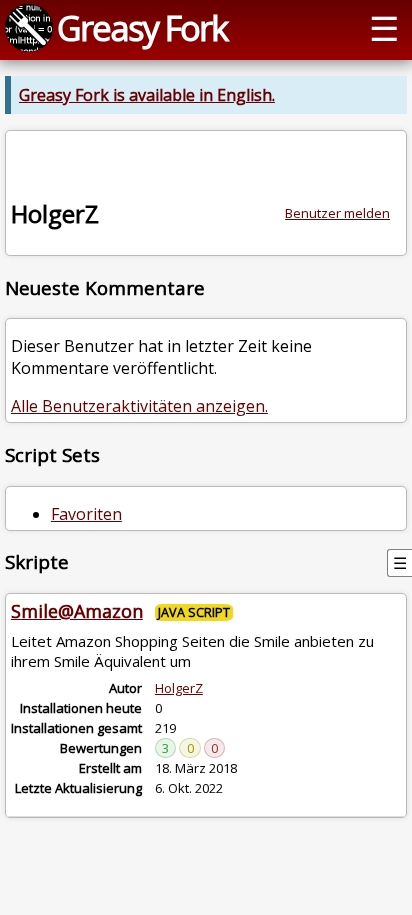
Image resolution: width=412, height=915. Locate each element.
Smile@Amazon (77, 611)
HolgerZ (179, 688)
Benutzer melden (337, 213)
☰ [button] (384, 27)
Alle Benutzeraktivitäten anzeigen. (139, 406)
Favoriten (86, 514)
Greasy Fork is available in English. (147, 95)
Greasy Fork (142, 27)
